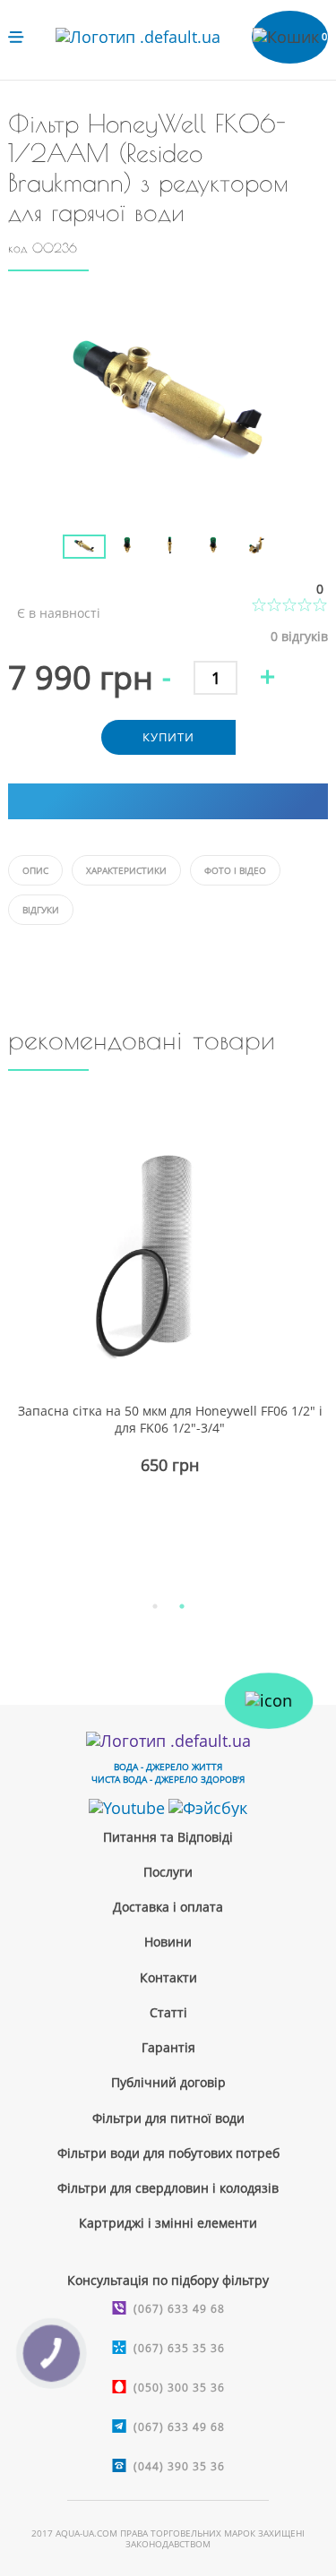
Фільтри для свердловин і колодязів (168, 2188)
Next (287, 532)
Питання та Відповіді (168, 1837)
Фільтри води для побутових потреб (168, 2153)
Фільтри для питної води (168, 2118)
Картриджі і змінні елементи (168, 2223)
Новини (168, 1942)
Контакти (168, 1977)
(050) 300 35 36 (179, 2388)
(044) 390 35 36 (179, 2466)
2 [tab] (182, 1606)
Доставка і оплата (168, 1907)
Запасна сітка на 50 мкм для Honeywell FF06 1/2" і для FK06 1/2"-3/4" (170, 1419)
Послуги (168, 1872)
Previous (49, 532)
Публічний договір (168, 2082)
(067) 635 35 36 (179, 2348)
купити (168, 737)
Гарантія (168, 2047)
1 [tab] (155, 1606)
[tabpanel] (168, 1339)
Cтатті (168, 2012)
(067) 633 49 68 (179, 2309)
